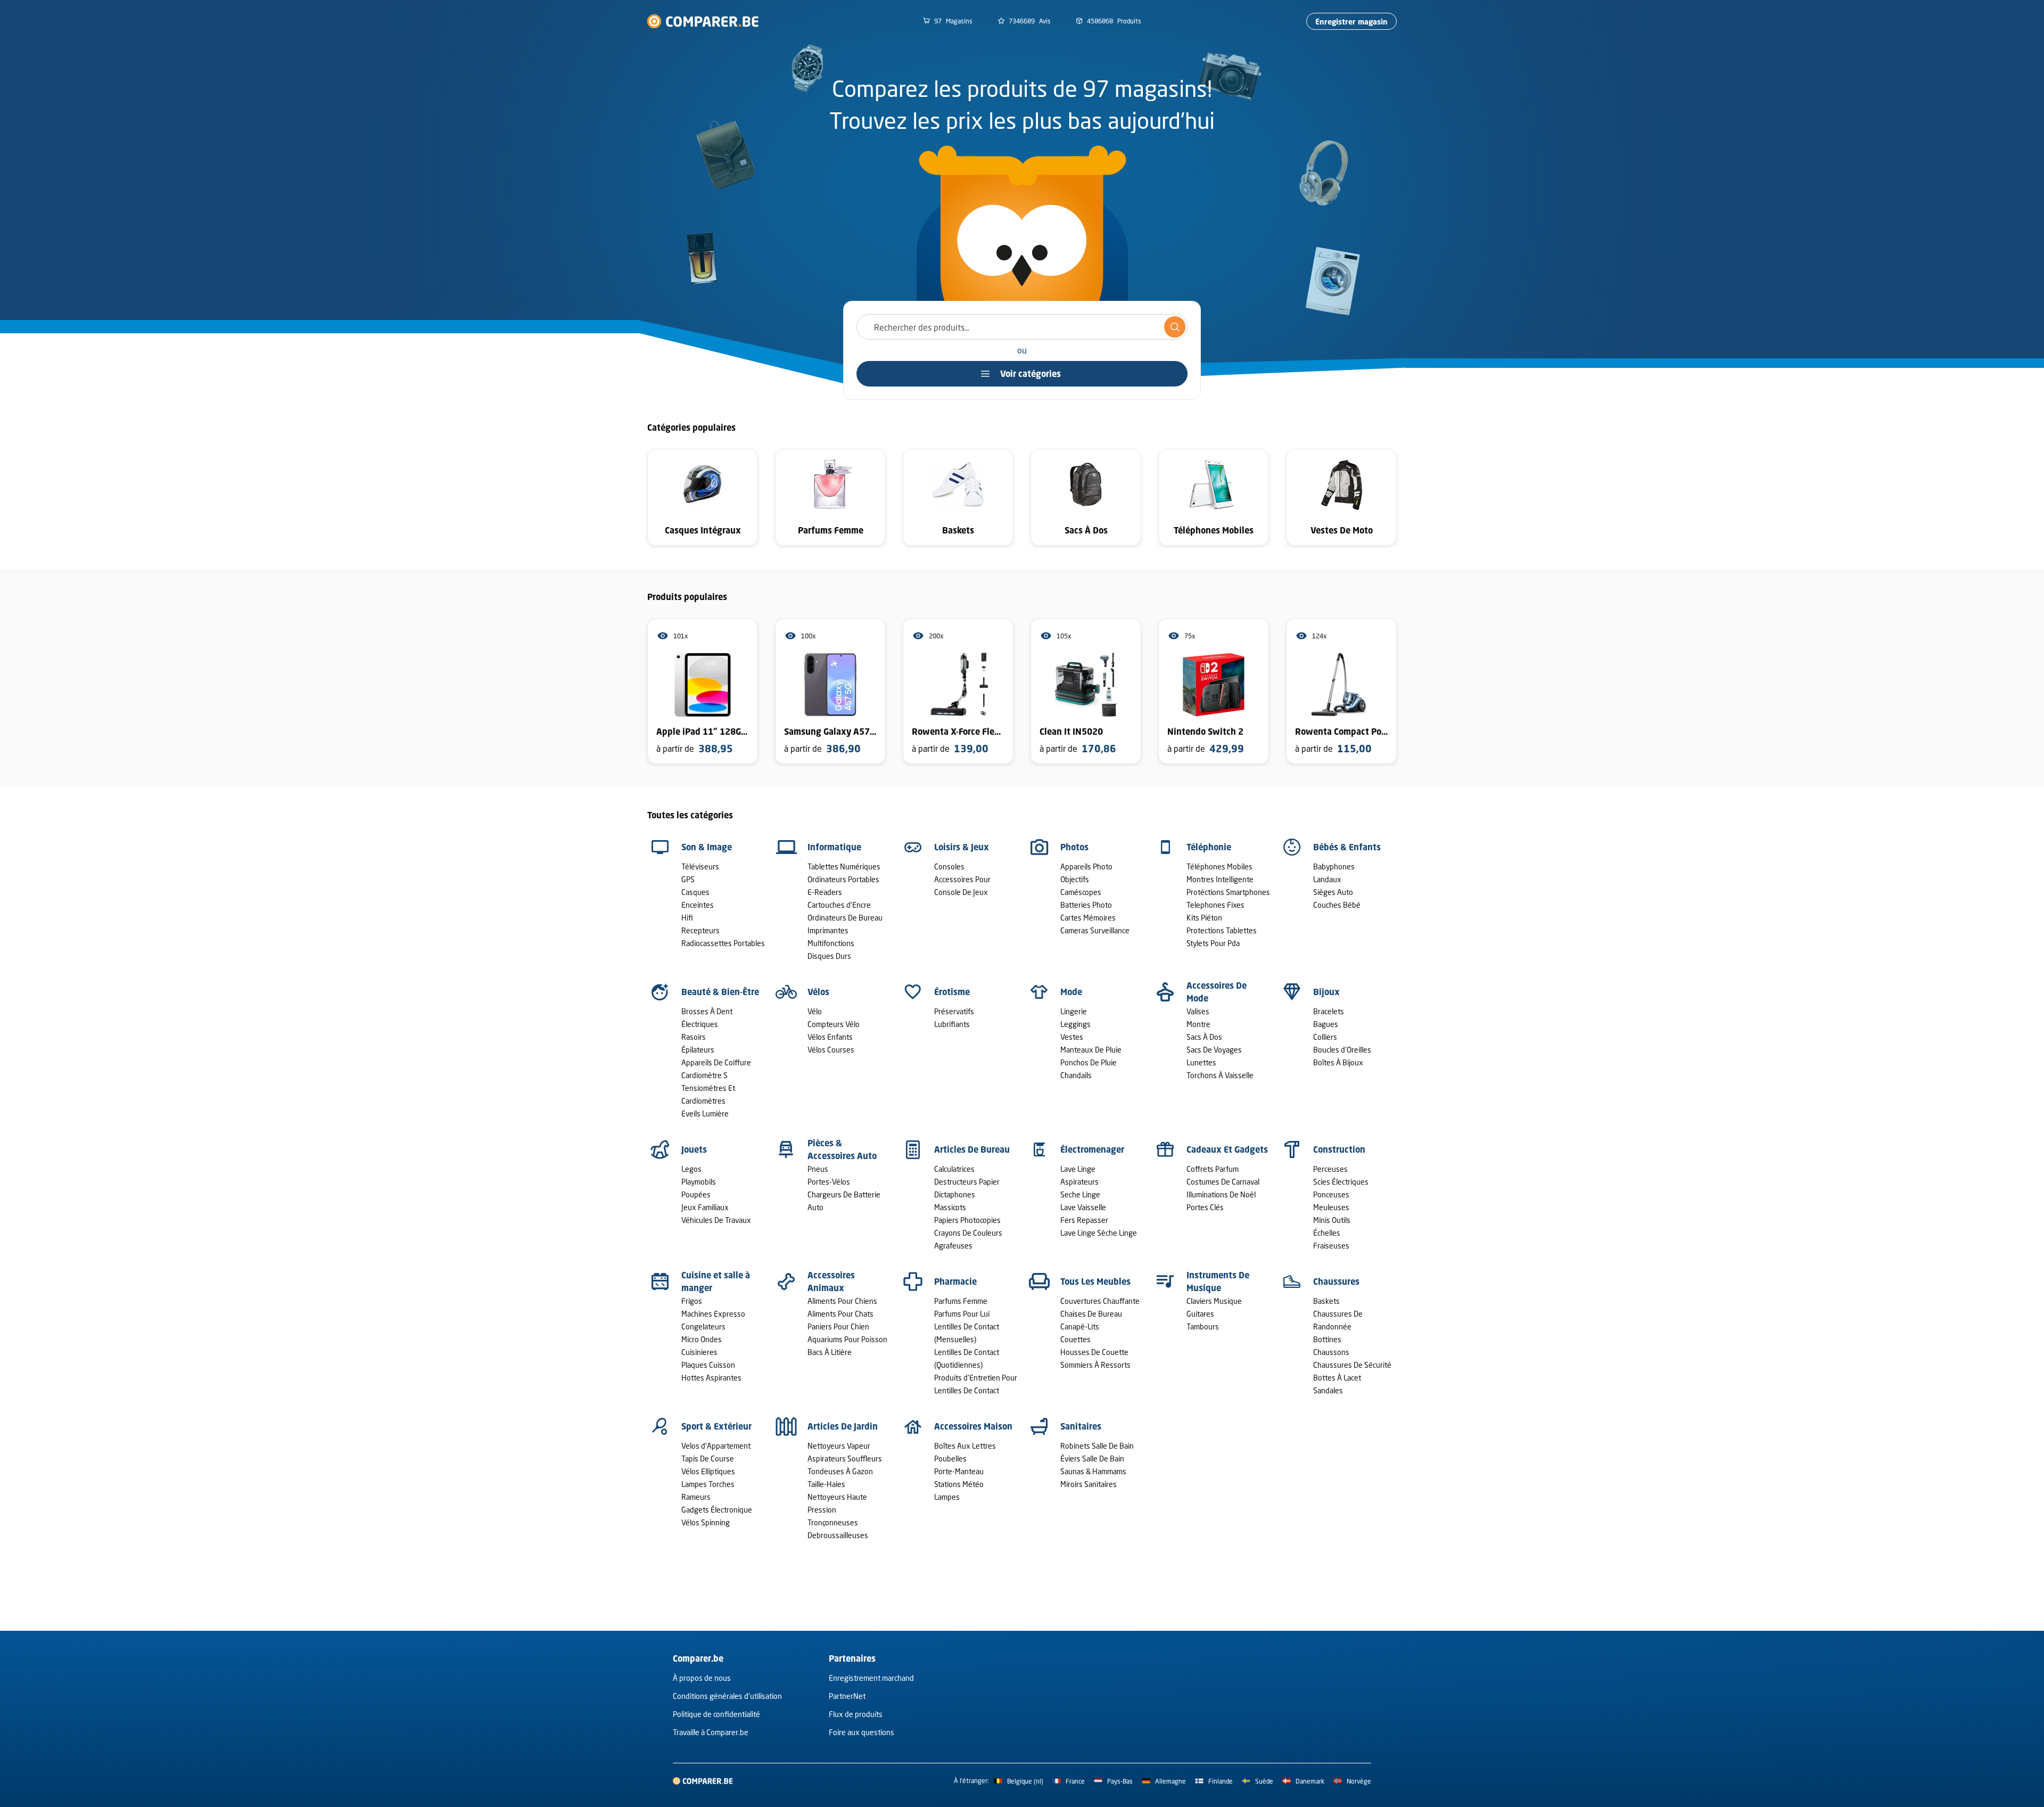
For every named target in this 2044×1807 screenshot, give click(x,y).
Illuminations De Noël (1221, 1194)
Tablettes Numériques (844, 866)
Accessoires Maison (973, 1426)
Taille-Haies (826, 1484)
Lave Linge (1078, 1169)
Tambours (1203, 1326)
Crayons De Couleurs (968, 1233)
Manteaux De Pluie (1091, 1050)
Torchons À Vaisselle (1220, 1075)
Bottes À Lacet (1337, 1378)
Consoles (949, 866)
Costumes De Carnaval (1223, 1182)
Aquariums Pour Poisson (847, 1339)
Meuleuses (1331, 1207)
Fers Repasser (1084, 1220)
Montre (1198, 1024)
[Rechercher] (1175, 327)
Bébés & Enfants (1347, 847)
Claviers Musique (1214, 1301)
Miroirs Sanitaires (1089, 1484)
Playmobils (699, 1182)
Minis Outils (1332, 1220)
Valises (1198, 1011)
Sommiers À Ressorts (1095, 1365)
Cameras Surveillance (1095, 930)
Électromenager (1092, 1149)
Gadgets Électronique (717, 1510)
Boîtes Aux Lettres (965, 1446)
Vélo (815, 1011)
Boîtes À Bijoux (1338, 1062)
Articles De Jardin (843, 1426)
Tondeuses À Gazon (840, 1471)
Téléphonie (1209, 847)
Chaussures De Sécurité (1352, 1365)
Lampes (947, 1497)
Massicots (950, 1207)
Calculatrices (954, 1169)
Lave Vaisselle (1083, 1207)
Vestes (1072, 1037)
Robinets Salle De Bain (1097, 1446)
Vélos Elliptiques (708, 1471)
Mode (1071, 992)
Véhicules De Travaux (716, 1220)
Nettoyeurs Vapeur (839, 1446)
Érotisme (952, 992)
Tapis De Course (708, 1459)
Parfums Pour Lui (962, 1314)
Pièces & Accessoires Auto (842, 1149)
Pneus (818, 1169)
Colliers (1325, 1037)
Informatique (834, 847)
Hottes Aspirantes (711, 1378)
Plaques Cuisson (708, 1365)
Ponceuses (1331, 1194)
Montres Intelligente (1220, 879)
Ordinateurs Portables (843, 879)
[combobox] (1022, 327)
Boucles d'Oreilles (1342, 1050)
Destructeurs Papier (967, 1182)
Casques (695, 892)
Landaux (1327, 879)
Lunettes (1201, 1062)
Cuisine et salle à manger (716, 1282)
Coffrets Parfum (1213, 1169)
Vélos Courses (831, 1050)
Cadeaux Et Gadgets (1227, 1149)
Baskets (1326, 1301)
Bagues (1326, 1024)
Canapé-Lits (1080, 1326)
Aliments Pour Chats (840, 1314)
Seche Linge (1080, 1194)
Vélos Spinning (706, 1522)
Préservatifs (954, 1011)
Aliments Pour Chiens (842, 1301)
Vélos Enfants (830, 1037)
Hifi (687, 918)
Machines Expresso (713, 1314)
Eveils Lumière (705, 1114)
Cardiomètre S (704, 1075)
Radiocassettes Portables (723, 943)
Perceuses (1330, 1169)
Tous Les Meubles (1095, 1282)
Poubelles (950, 1459)
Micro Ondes (702, 1339)
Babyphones (1334, 866)
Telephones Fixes (1215, 905)
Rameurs (696, 1497)
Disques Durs (829, 956)
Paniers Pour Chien (838, 1326)
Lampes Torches (708, 1484)
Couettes (1075, 1339)
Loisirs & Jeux (962, 847)
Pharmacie (955, 1282)
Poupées (696, 1194)
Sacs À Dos (1204, 1037)
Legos (691, 1169)
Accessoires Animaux (831, 1282)
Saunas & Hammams (1093, 1471)
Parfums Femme (961, 1301)
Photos (1074, 847)
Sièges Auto (1333, 892)
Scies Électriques (1341, 1182)
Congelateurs (703, 1326)
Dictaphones (955, 1194)
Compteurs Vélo (834, 1024)
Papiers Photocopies (967, 1220)
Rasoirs (694, 1037)
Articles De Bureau (972, 1149)
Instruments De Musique (1218, 1282)
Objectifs (1075, 879)
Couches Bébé (1337, 905)
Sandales (1328, 1390)
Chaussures (1336, 1282)
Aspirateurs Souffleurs (845, 1459)
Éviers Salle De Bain (1092, 1459)
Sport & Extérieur (716, 1426)
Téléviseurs (700, 866)
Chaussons (1331, 1352)
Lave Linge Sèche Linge (1099, 1233)
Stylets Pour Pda (1213, 943)
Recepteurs (700, 930)
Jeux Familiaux (705, 1207)
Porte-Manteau (959, 1471)
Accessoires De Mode (1217, 992)
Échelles (1327, 1233)
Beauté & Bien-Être (720, 992)
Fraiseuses (1331, 1246)
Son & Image (707, 847)
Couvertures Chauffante (1100, 1301)
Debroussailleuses (838, 1535)
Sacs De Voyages (1214, 1050)
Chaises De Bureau (1091, 1314)
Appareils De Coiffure (716, 1062)
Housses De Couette (1094, 1352)
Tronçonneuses (833, 1522)
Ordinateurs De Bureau (845, 918)
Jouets (694, 1149)
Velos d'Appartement (716, 1446)
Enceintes (698, 905)
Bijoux (1326, 992)
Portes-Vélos (829, 1182)
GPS (688, 879)
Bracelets (1329, 1011)
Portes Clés (1205, 1207)
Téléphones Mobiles (1219, 866)
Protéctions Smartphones (1228, 892)
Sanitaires (1081, 1426)
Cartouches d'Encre (839, 905)
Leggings (1075, 1024)
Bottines (1327, 1339)
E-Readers (825, 892)
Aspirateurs (1079, 1182)
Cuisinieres (699, 1352)
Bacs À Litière (830, 1352)
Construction (1339, 1149)
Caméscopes (1081, 892)
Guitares (1200, 1314)
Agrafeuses (953, 1246)
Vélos (818, 992)
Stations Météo (959, 1484)
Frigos (692, 1301)
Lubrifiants (952, 1024)
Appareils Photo (1086, 866)
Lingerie (1074, 1011)
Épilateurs (698, 1050)
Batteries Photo (1086, 905)
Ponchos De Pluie (1089, 1062)
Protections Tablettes (1222, 930)
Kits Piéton (1204, 918)
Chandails (1076, 1075)
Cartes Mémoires (1088, 918)
